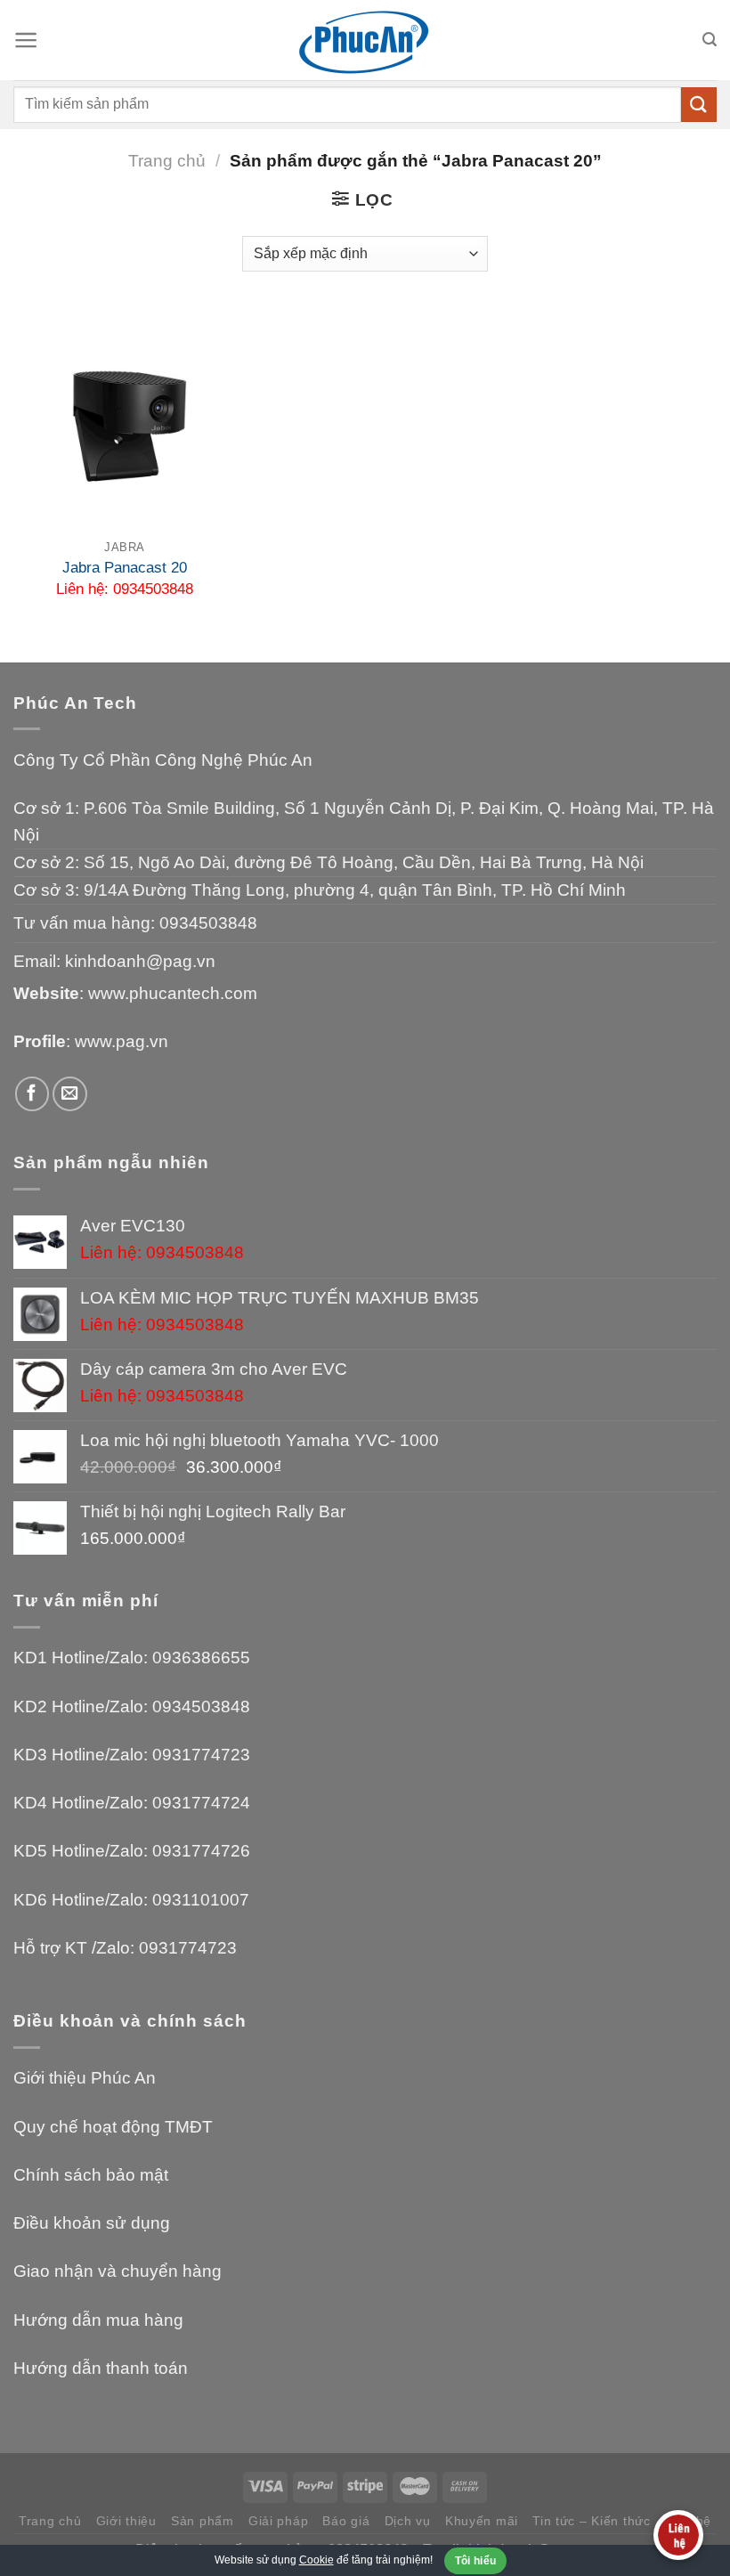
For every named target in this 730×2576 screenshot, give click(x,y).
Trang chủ (167, 161)
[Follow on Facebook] (32, 1094)
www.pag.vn (122, 1041)
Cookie (316, 2560)
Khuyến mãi (482, 2521)
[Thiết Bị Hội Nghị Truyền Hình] (365, 41)
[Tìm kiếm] (710, 40)
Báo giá (346, 2521)
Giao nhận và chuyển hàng (118, 2271)
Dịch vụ (408, 2521)
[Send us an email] (70, 1094)
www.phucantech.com (173, 993)
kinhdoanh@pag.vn (140, 961)
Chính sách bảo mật (91, 2175)
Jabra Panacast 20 (125, 568)
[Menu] (26, 40)
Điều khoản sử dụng (92, 2223)
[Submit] (699, 105)
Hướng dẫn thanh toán (101, 2368)
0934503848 (208, 923)
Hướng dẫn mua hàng (98, 2320)
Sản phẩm (203, 2521)
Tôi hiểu (476, 2561)
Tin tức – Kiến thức (592, 2521)
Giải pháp (278, 2521)
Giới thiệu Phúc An (85, 2078)
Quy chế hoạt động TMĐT (113, 2127)
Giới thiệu (126, 2521)
